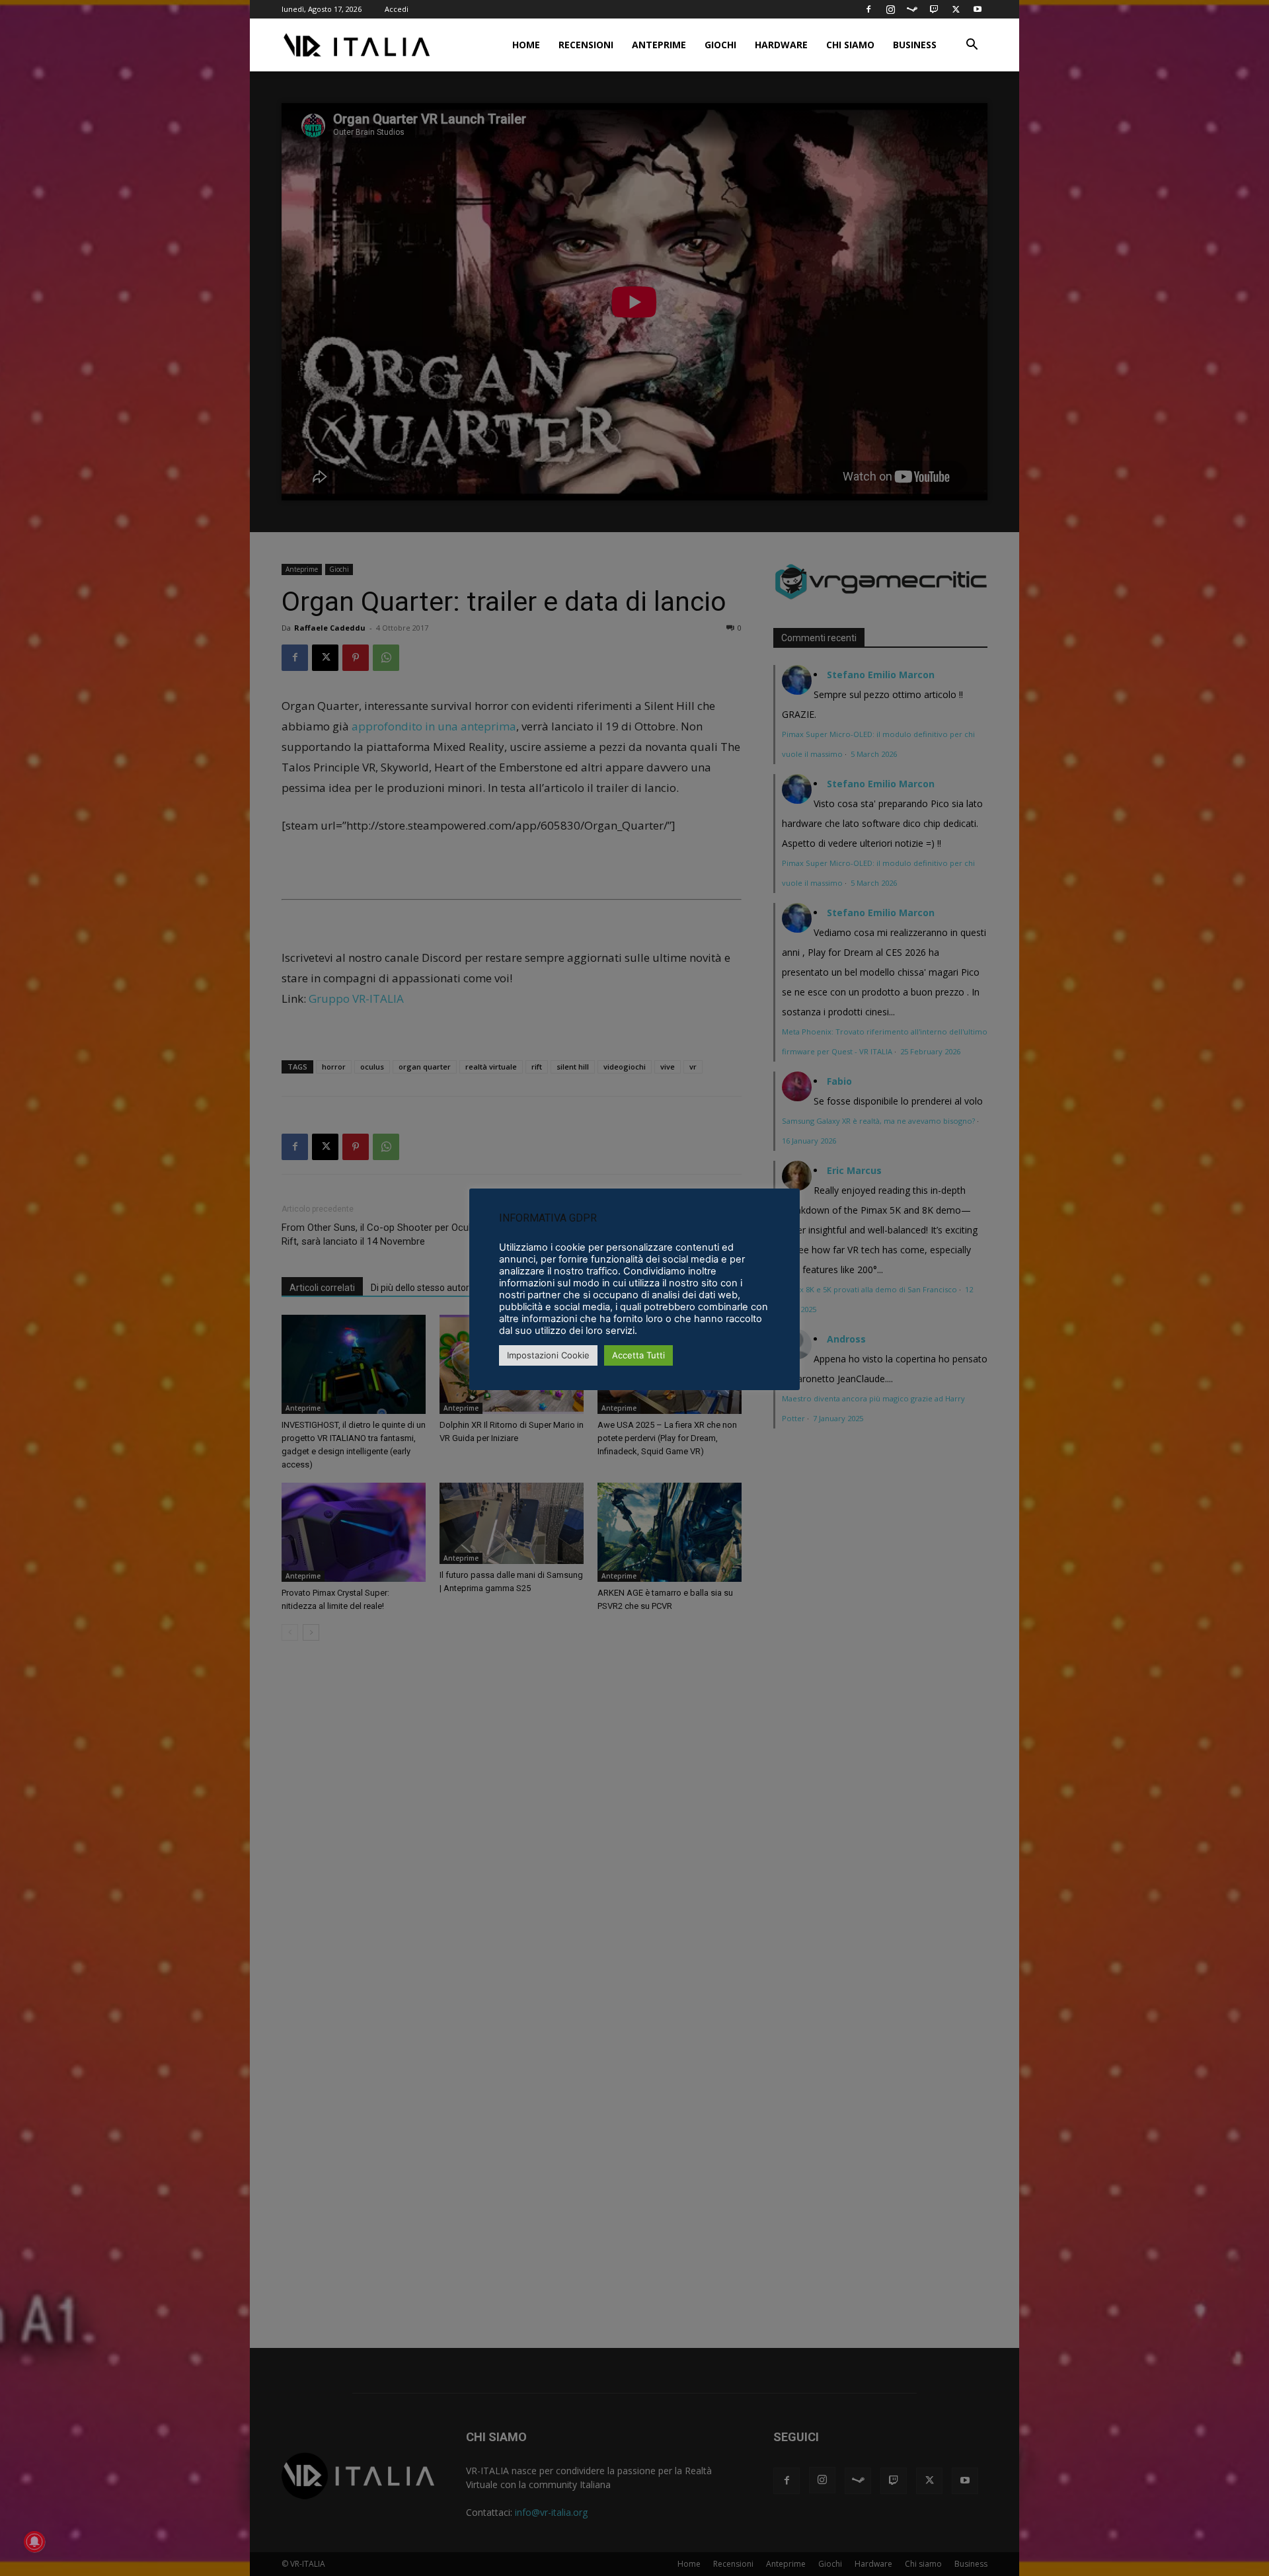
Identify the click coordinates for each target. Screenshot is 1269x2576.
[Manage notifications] (34, 2542)
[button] (972, 46)
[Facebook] (868, 9)
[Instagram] (890, 9)
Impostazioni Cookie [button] (548, 1355)
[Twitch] (934, 9)
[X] (956, 9)
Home (526, 45)
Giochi (720, 45)
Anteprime (659, 45)
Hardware (781, 45)
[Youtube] (978, 9)
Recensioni (586, 45)
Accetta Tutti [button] (638, 1355)
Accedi (397, 9)
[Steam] (912, 9)
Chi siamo (850, 45)
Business (915, 45)
